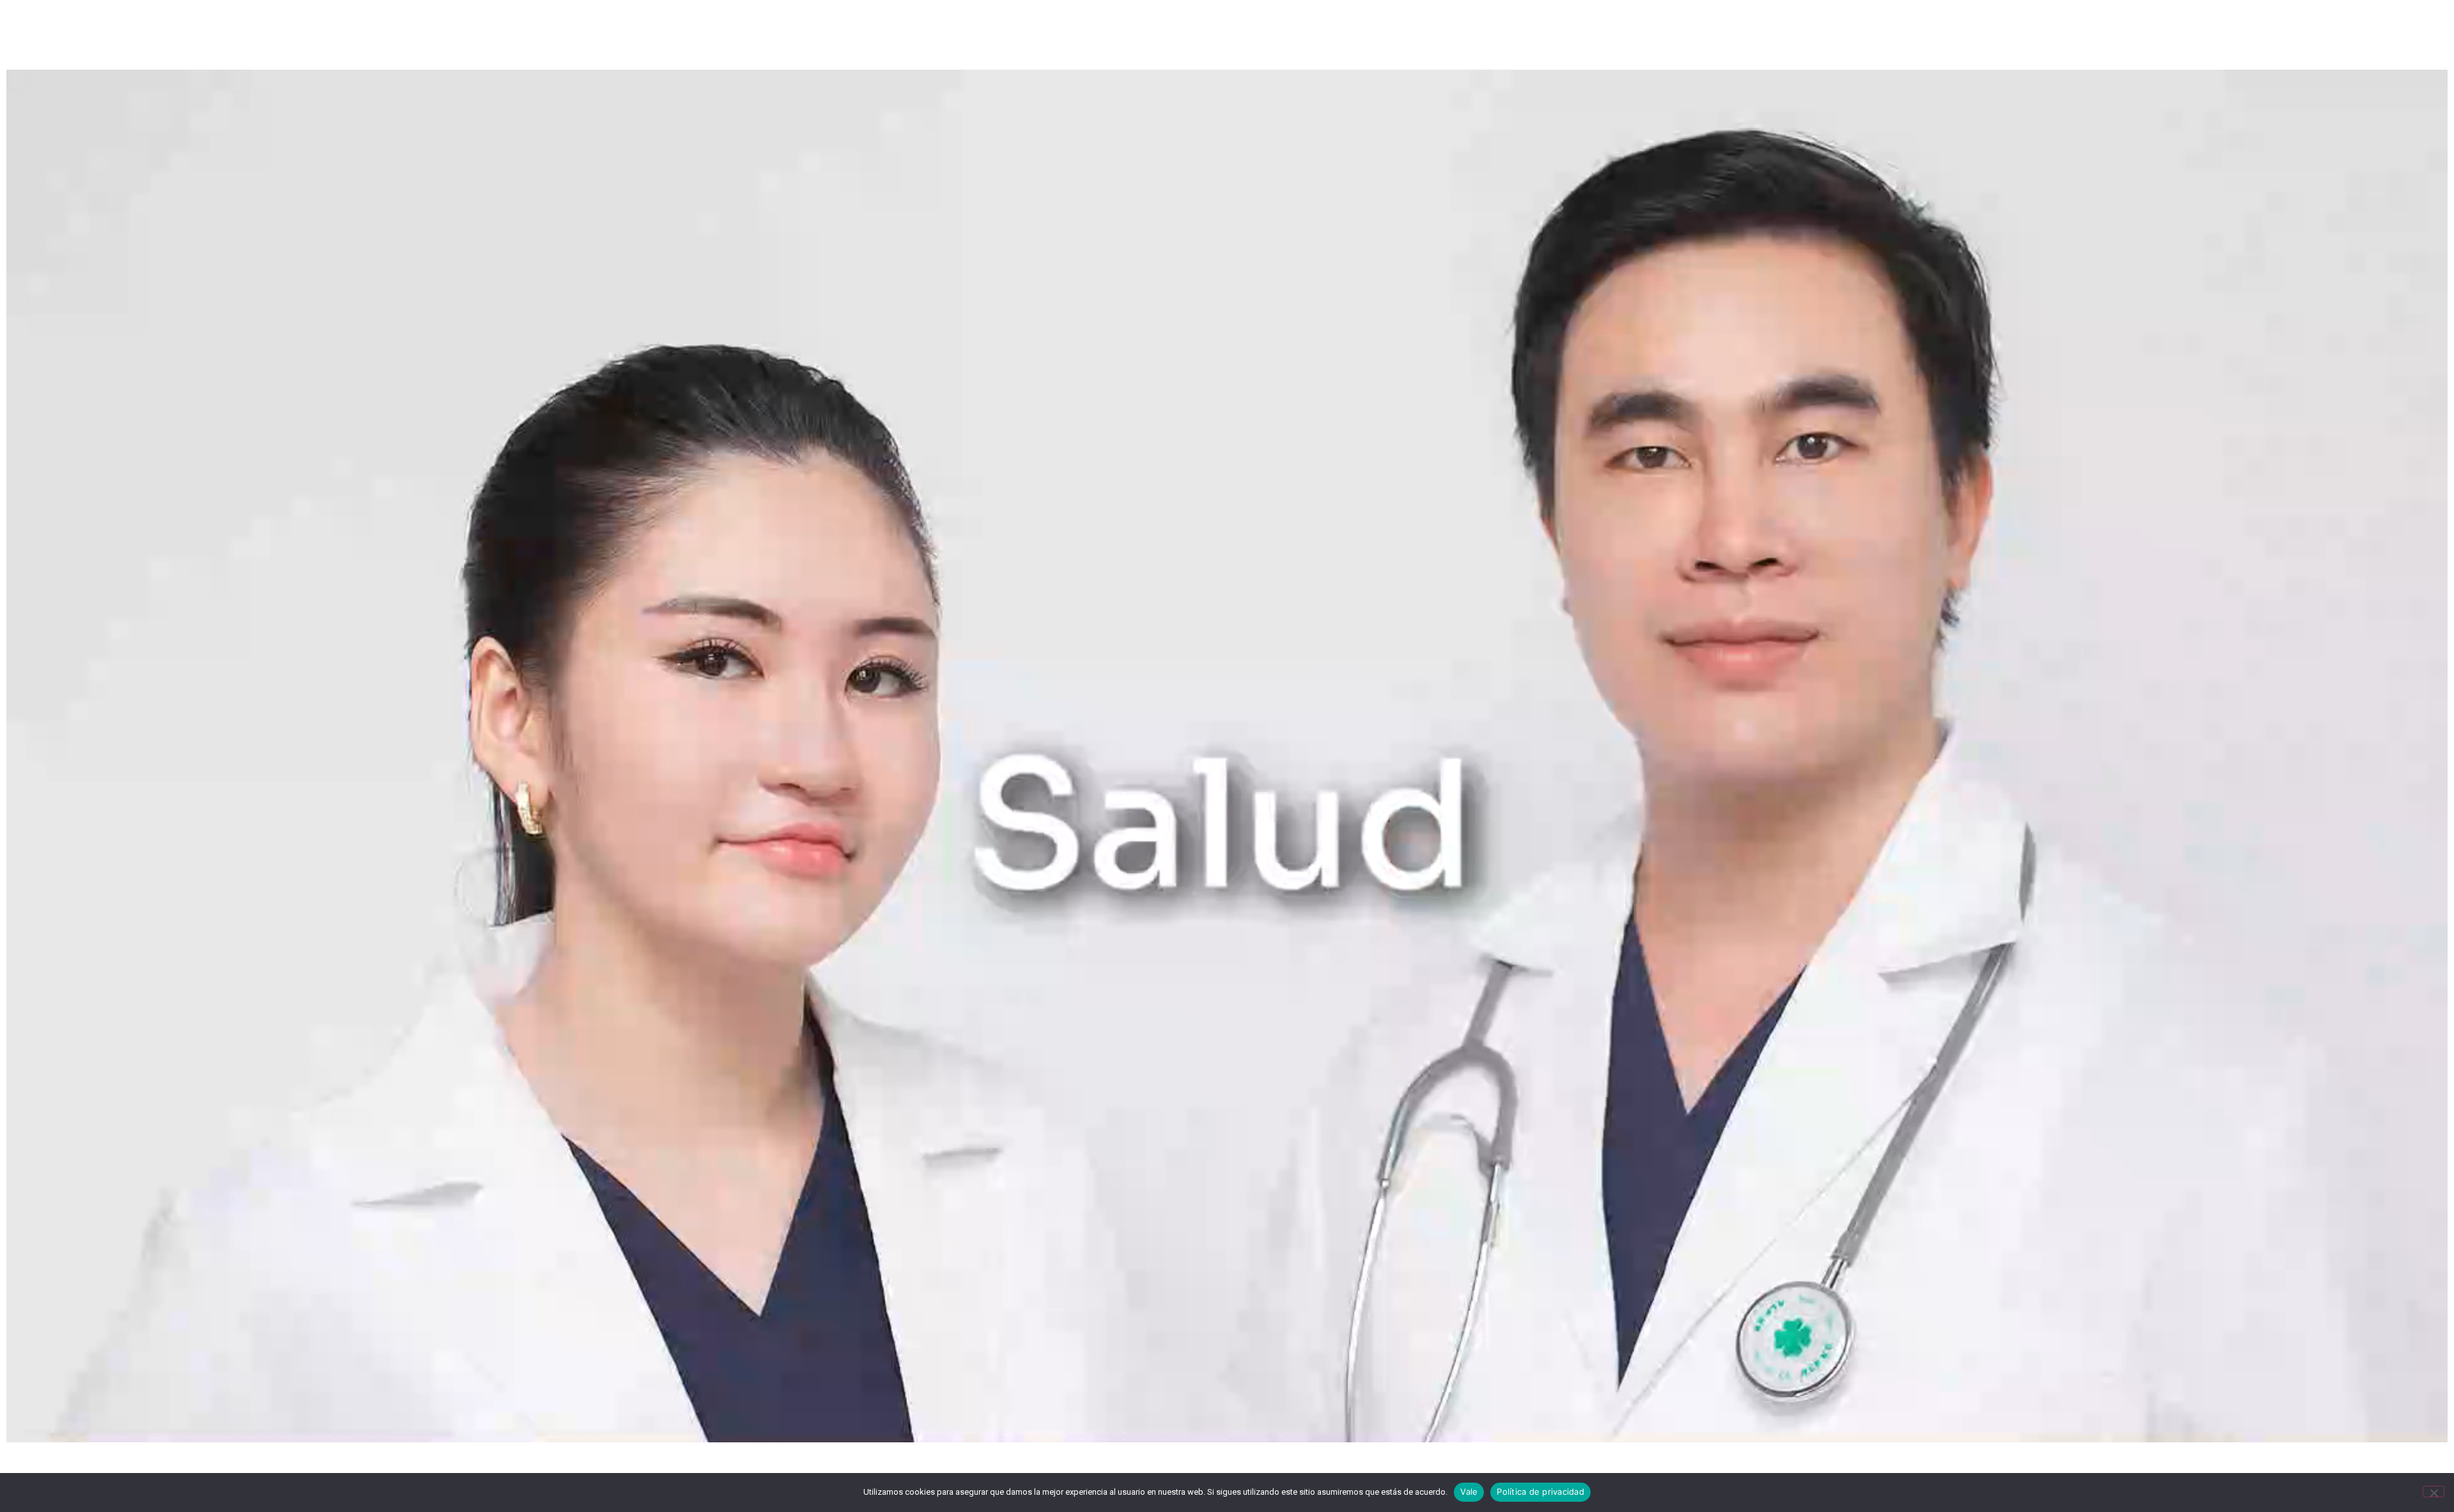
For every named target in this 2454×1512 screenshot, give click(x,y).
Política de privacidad (1540, 1492)
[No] (2434, 1492)
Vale (1469, 1492)
